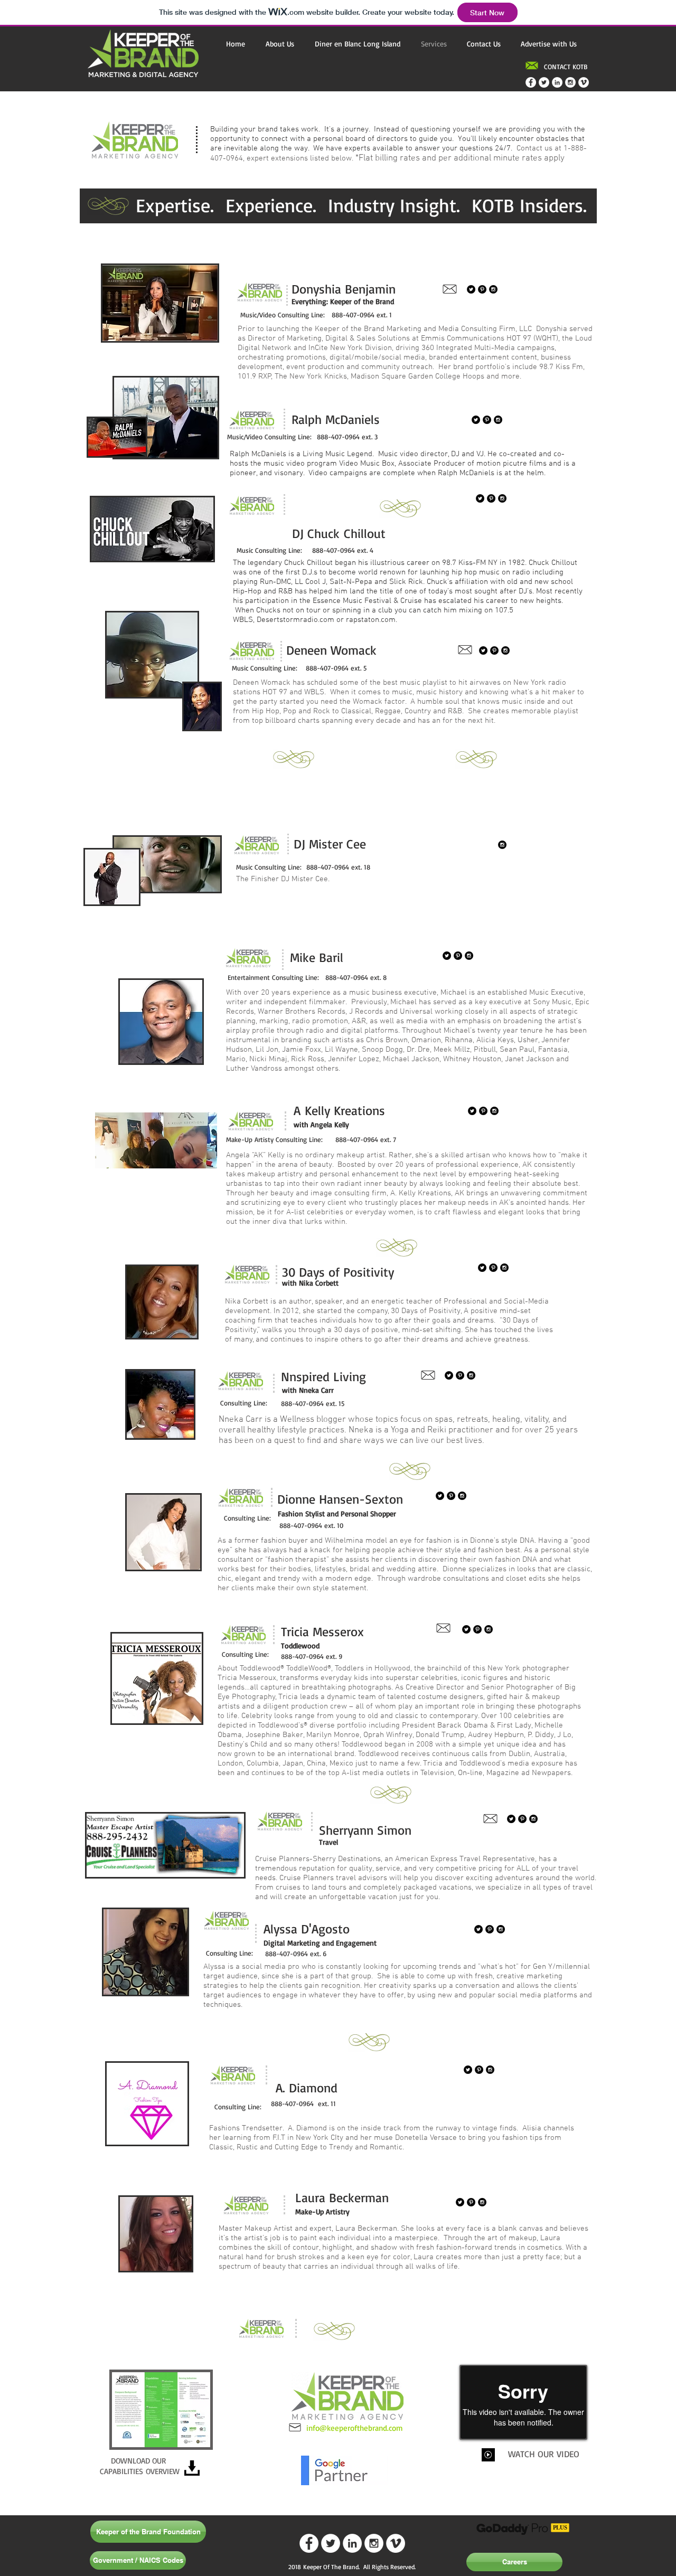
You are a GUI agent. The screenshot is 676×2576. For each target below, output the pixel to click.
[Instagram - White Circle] (570, 82)
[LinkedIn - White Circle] (557, 82)
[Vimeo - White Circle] (584, 82)
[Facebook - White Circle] (531, 82)
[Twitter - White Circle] (544, 82)
